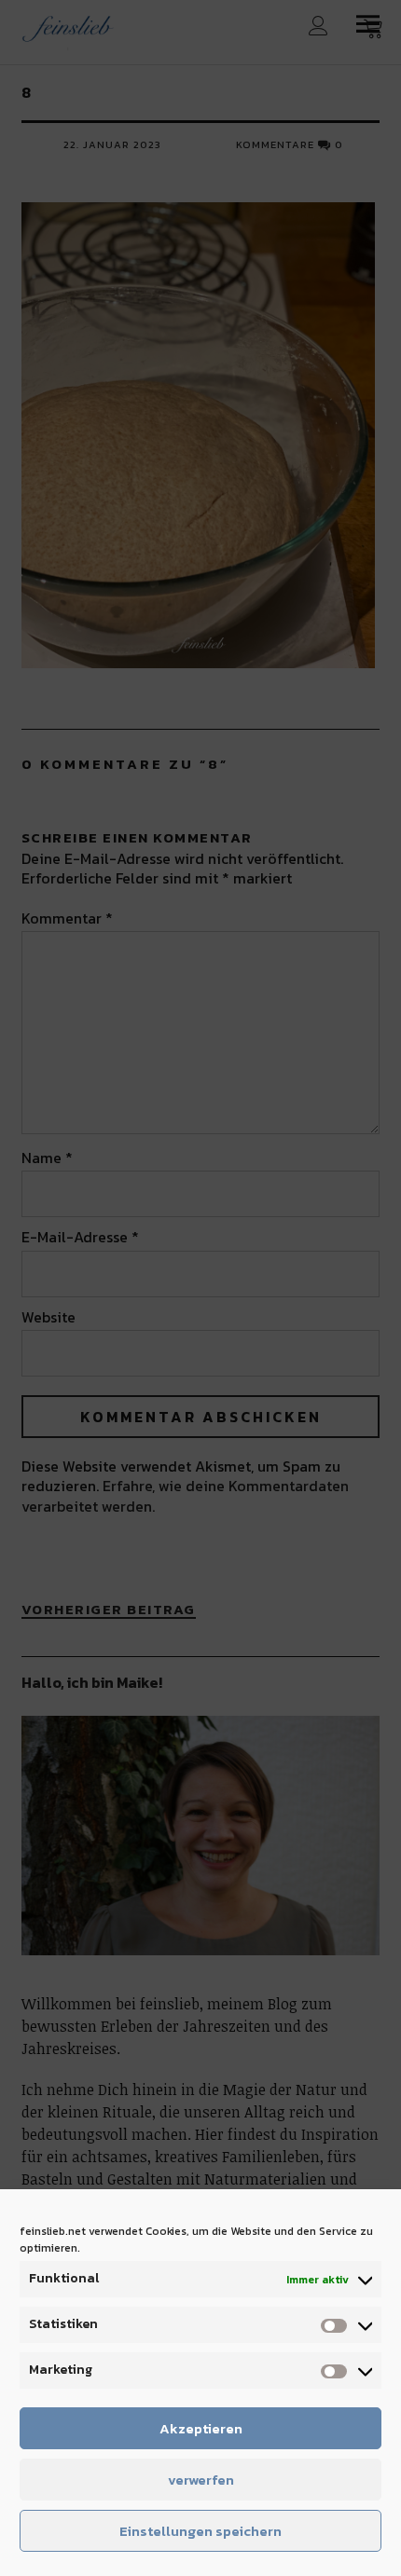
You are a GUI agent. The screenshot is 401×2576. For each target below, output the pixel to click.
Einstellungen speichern (200, 2531)
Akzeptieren (201, 2428)
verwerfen (201, 2480)
